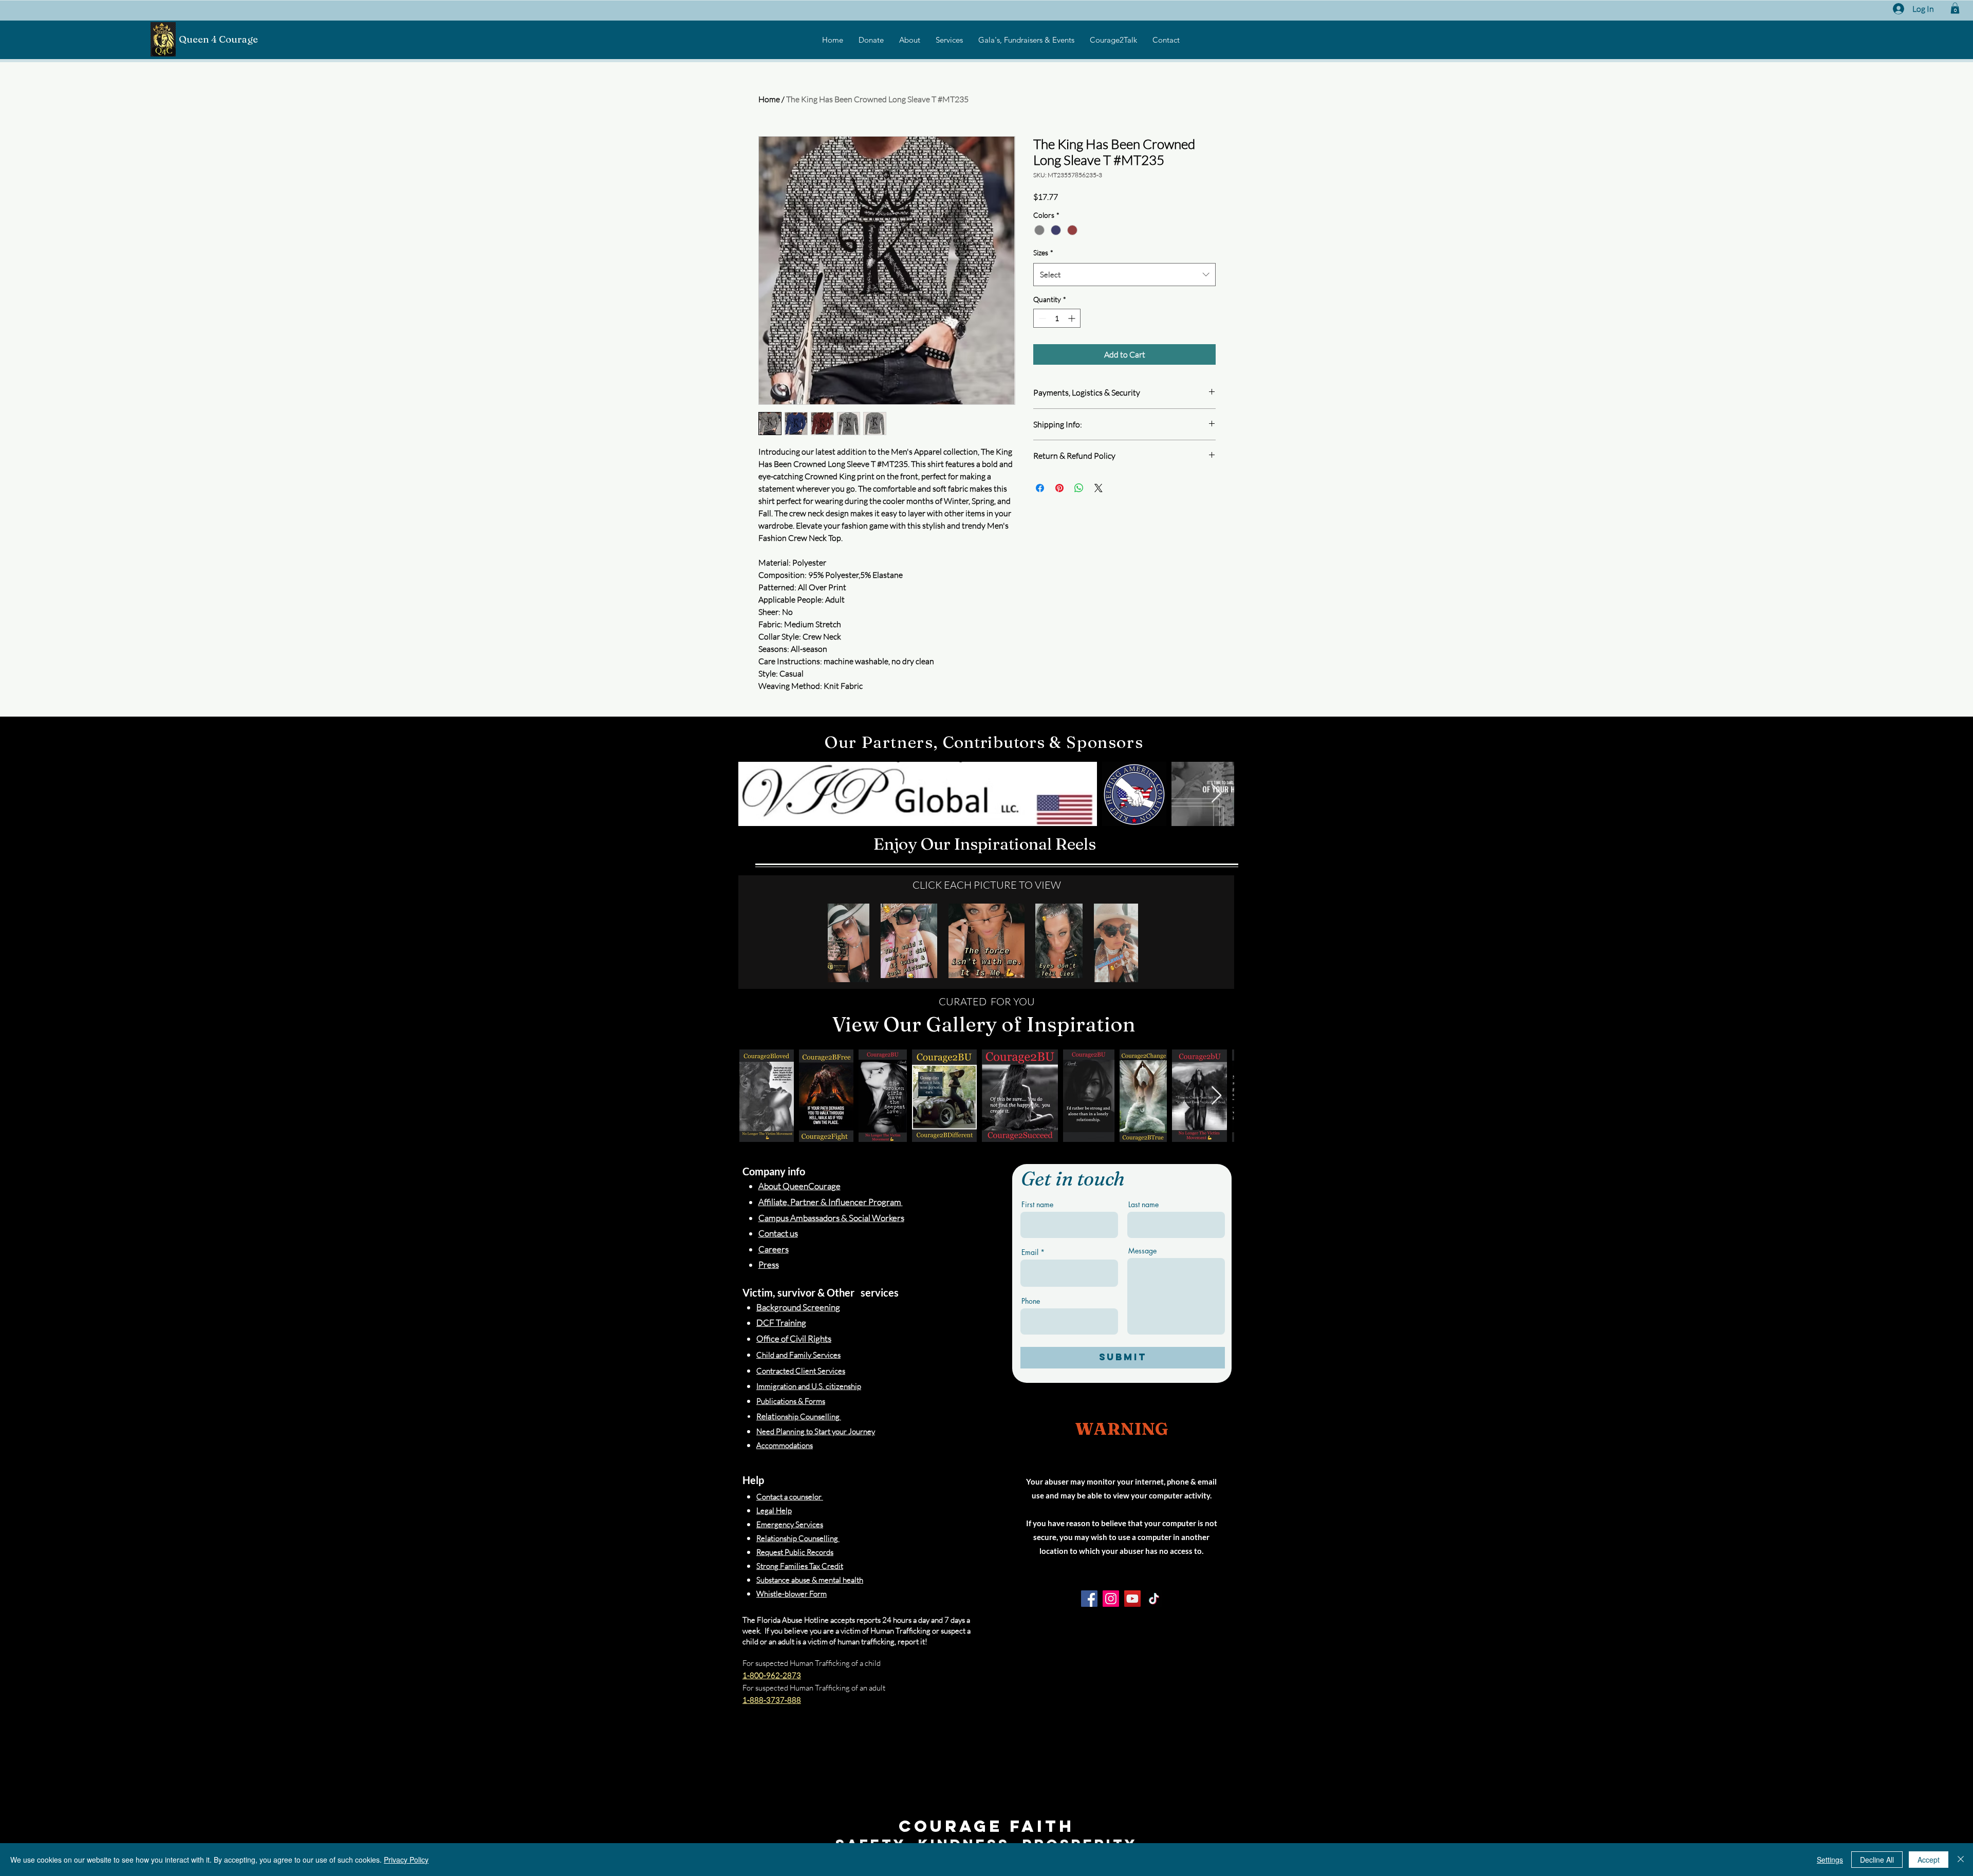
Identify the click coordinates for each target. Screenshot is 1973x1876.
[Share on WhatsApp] (1079, 488)
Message (1142, 1251)
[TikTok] (1154, 1599)
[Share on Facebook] (1040, 488)
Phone (1031, 1301)
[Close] (1961, 1860)
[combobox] (1124, 275)
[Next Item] (1216, 794)
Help (753, 1480)
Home (769, 99)
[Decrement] (1041, 318)
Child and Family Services (798, 1355)
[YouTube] (1132, 1599)
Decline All (1877, 1860)
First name (1037, 1205)
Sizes (1043, 252)
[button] (1955, 8)
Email (1030, 1252)
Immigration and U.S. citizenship (809, 1386)
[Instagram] (1111, 1599)
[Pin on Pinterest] (1059, 488)
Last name (1143, 1205)
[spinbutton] (1057, 318)
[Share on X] (1099, 488)
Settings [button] (1830, 1860)
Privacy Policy (406, 1860)
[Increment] (1073, 318)
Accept (1929, 1860)
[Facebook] (1089, 1599)
